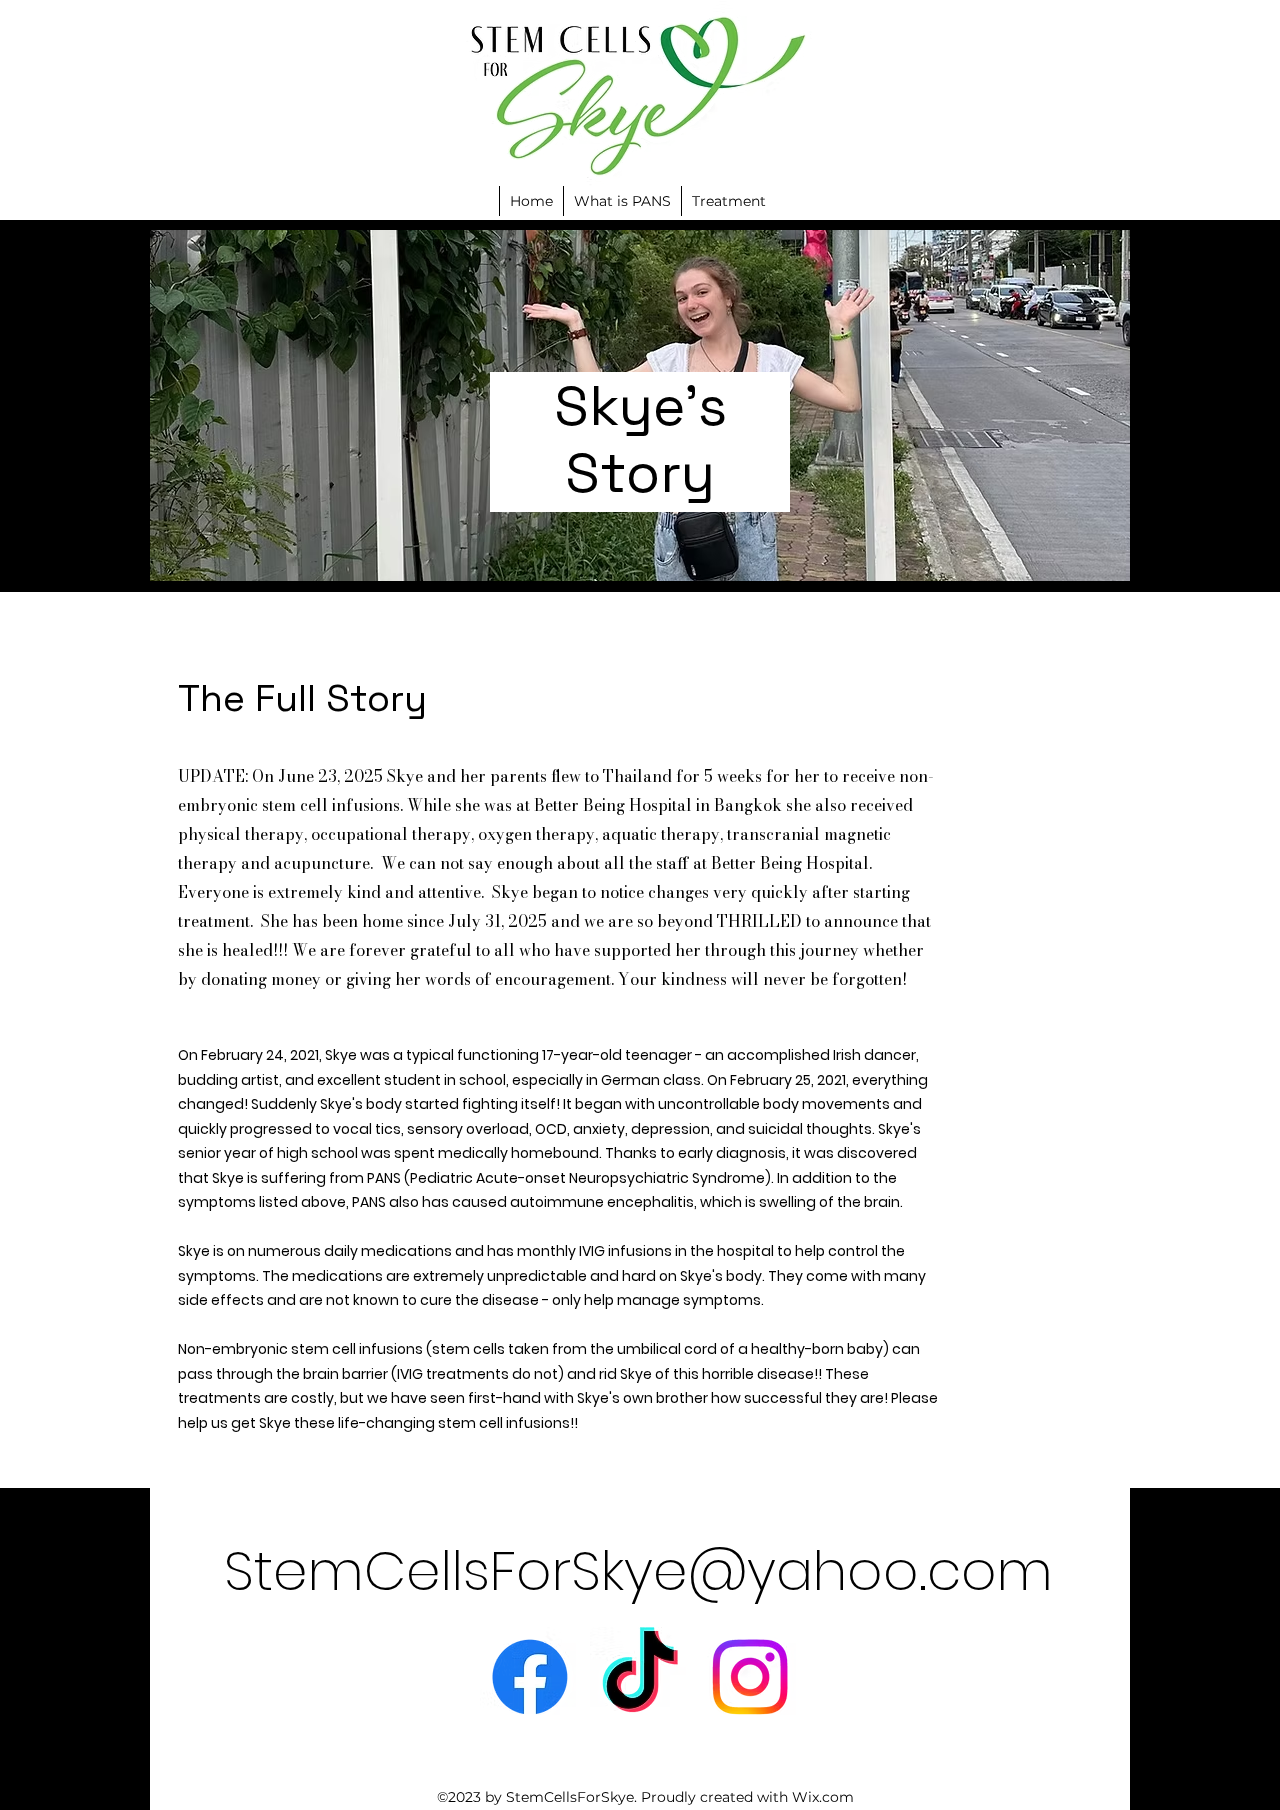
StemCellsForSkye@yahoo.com (638, 1570)
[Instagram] (750, 1677)
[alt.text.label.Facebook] (530, 1677)
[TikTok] (640, 1677)
